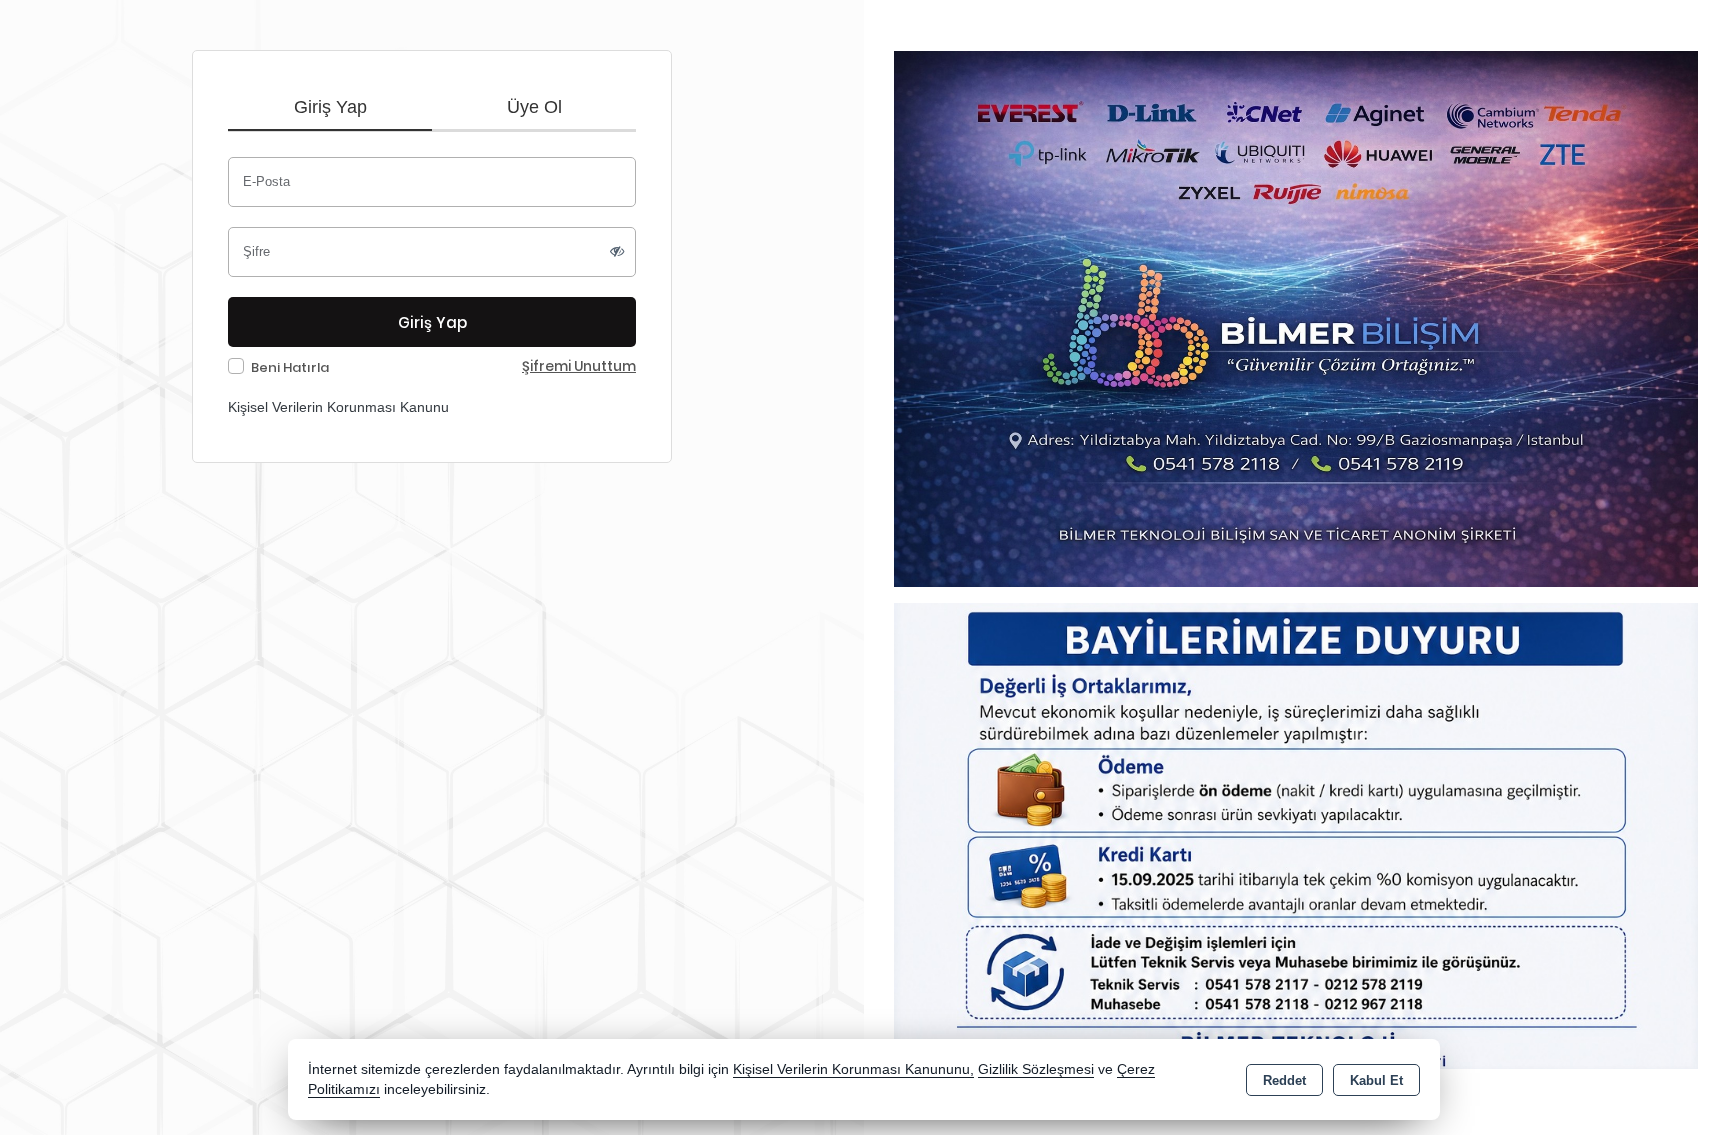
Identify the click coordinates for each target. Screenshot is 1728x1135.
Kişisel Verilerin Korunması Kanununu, (853, 1069)
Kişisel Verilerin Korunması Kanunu (338, 407)
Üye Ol (534, 107)
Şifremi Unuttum (579, 366)
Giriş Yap (330, 107)
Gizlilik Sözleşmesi (1036, 1069)
